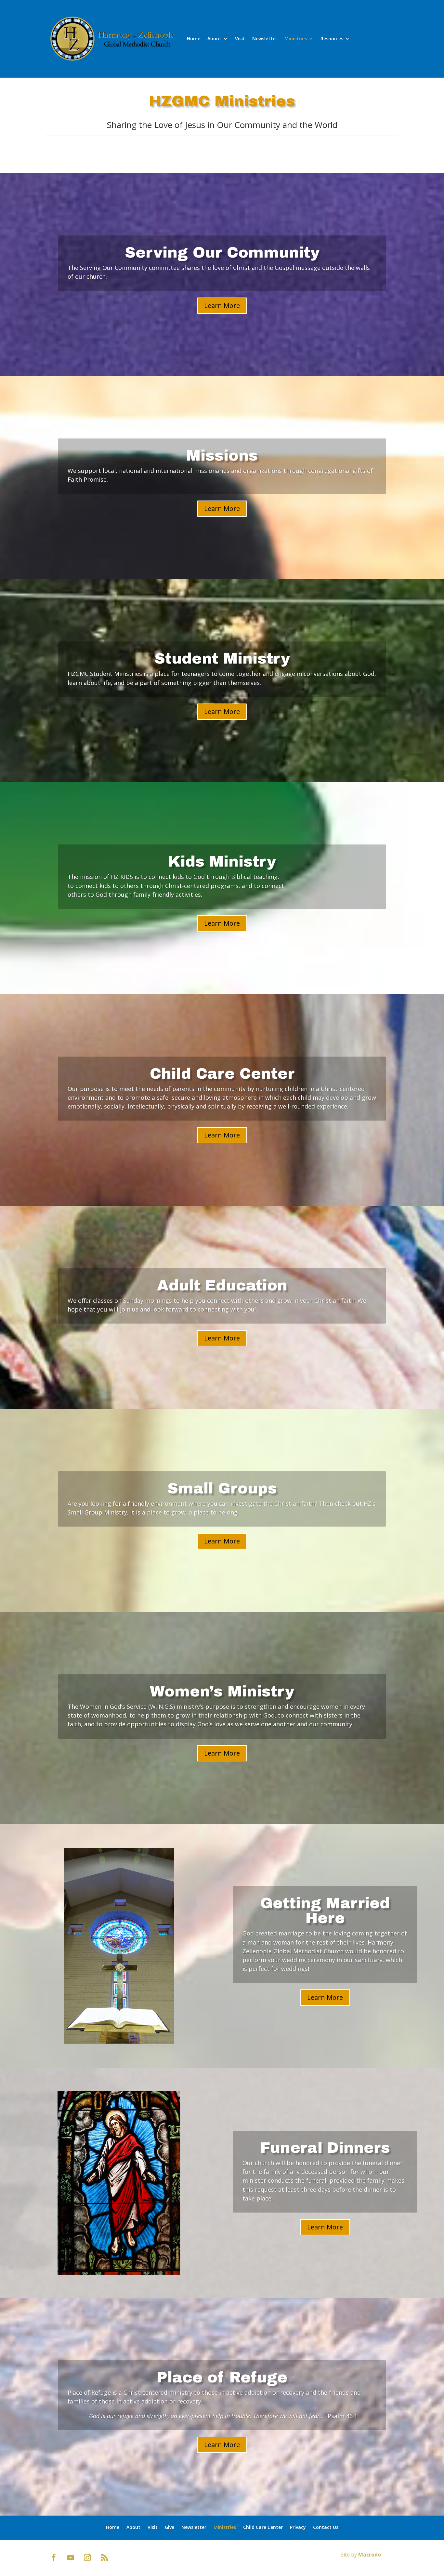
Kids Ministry (222, 862)
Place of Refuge (222, 2378)
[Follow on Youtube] (71, 2557)
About (214, 38)
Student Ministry (222, 659)
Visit (240, 38)
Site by (361, 2555)
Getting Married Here (325, 1911)
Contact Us (326, 2527)
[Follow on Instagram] (87, 2557)
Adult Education (222, 1286)
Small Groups (222, 1489)
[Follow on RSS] (104, 2557)
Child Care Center (222, 1074)
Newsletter (265, 38)
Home (194, 38)
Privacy (298, 2527)
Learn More (222, 305)
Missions (222, 456)
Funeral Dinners (325, 2148)
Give (170, 2527)
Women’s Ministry (222, 1692)
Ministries (296, 38)
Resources (332, 38)
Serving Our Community (222, 253)
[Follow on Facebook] (54, 2557)
